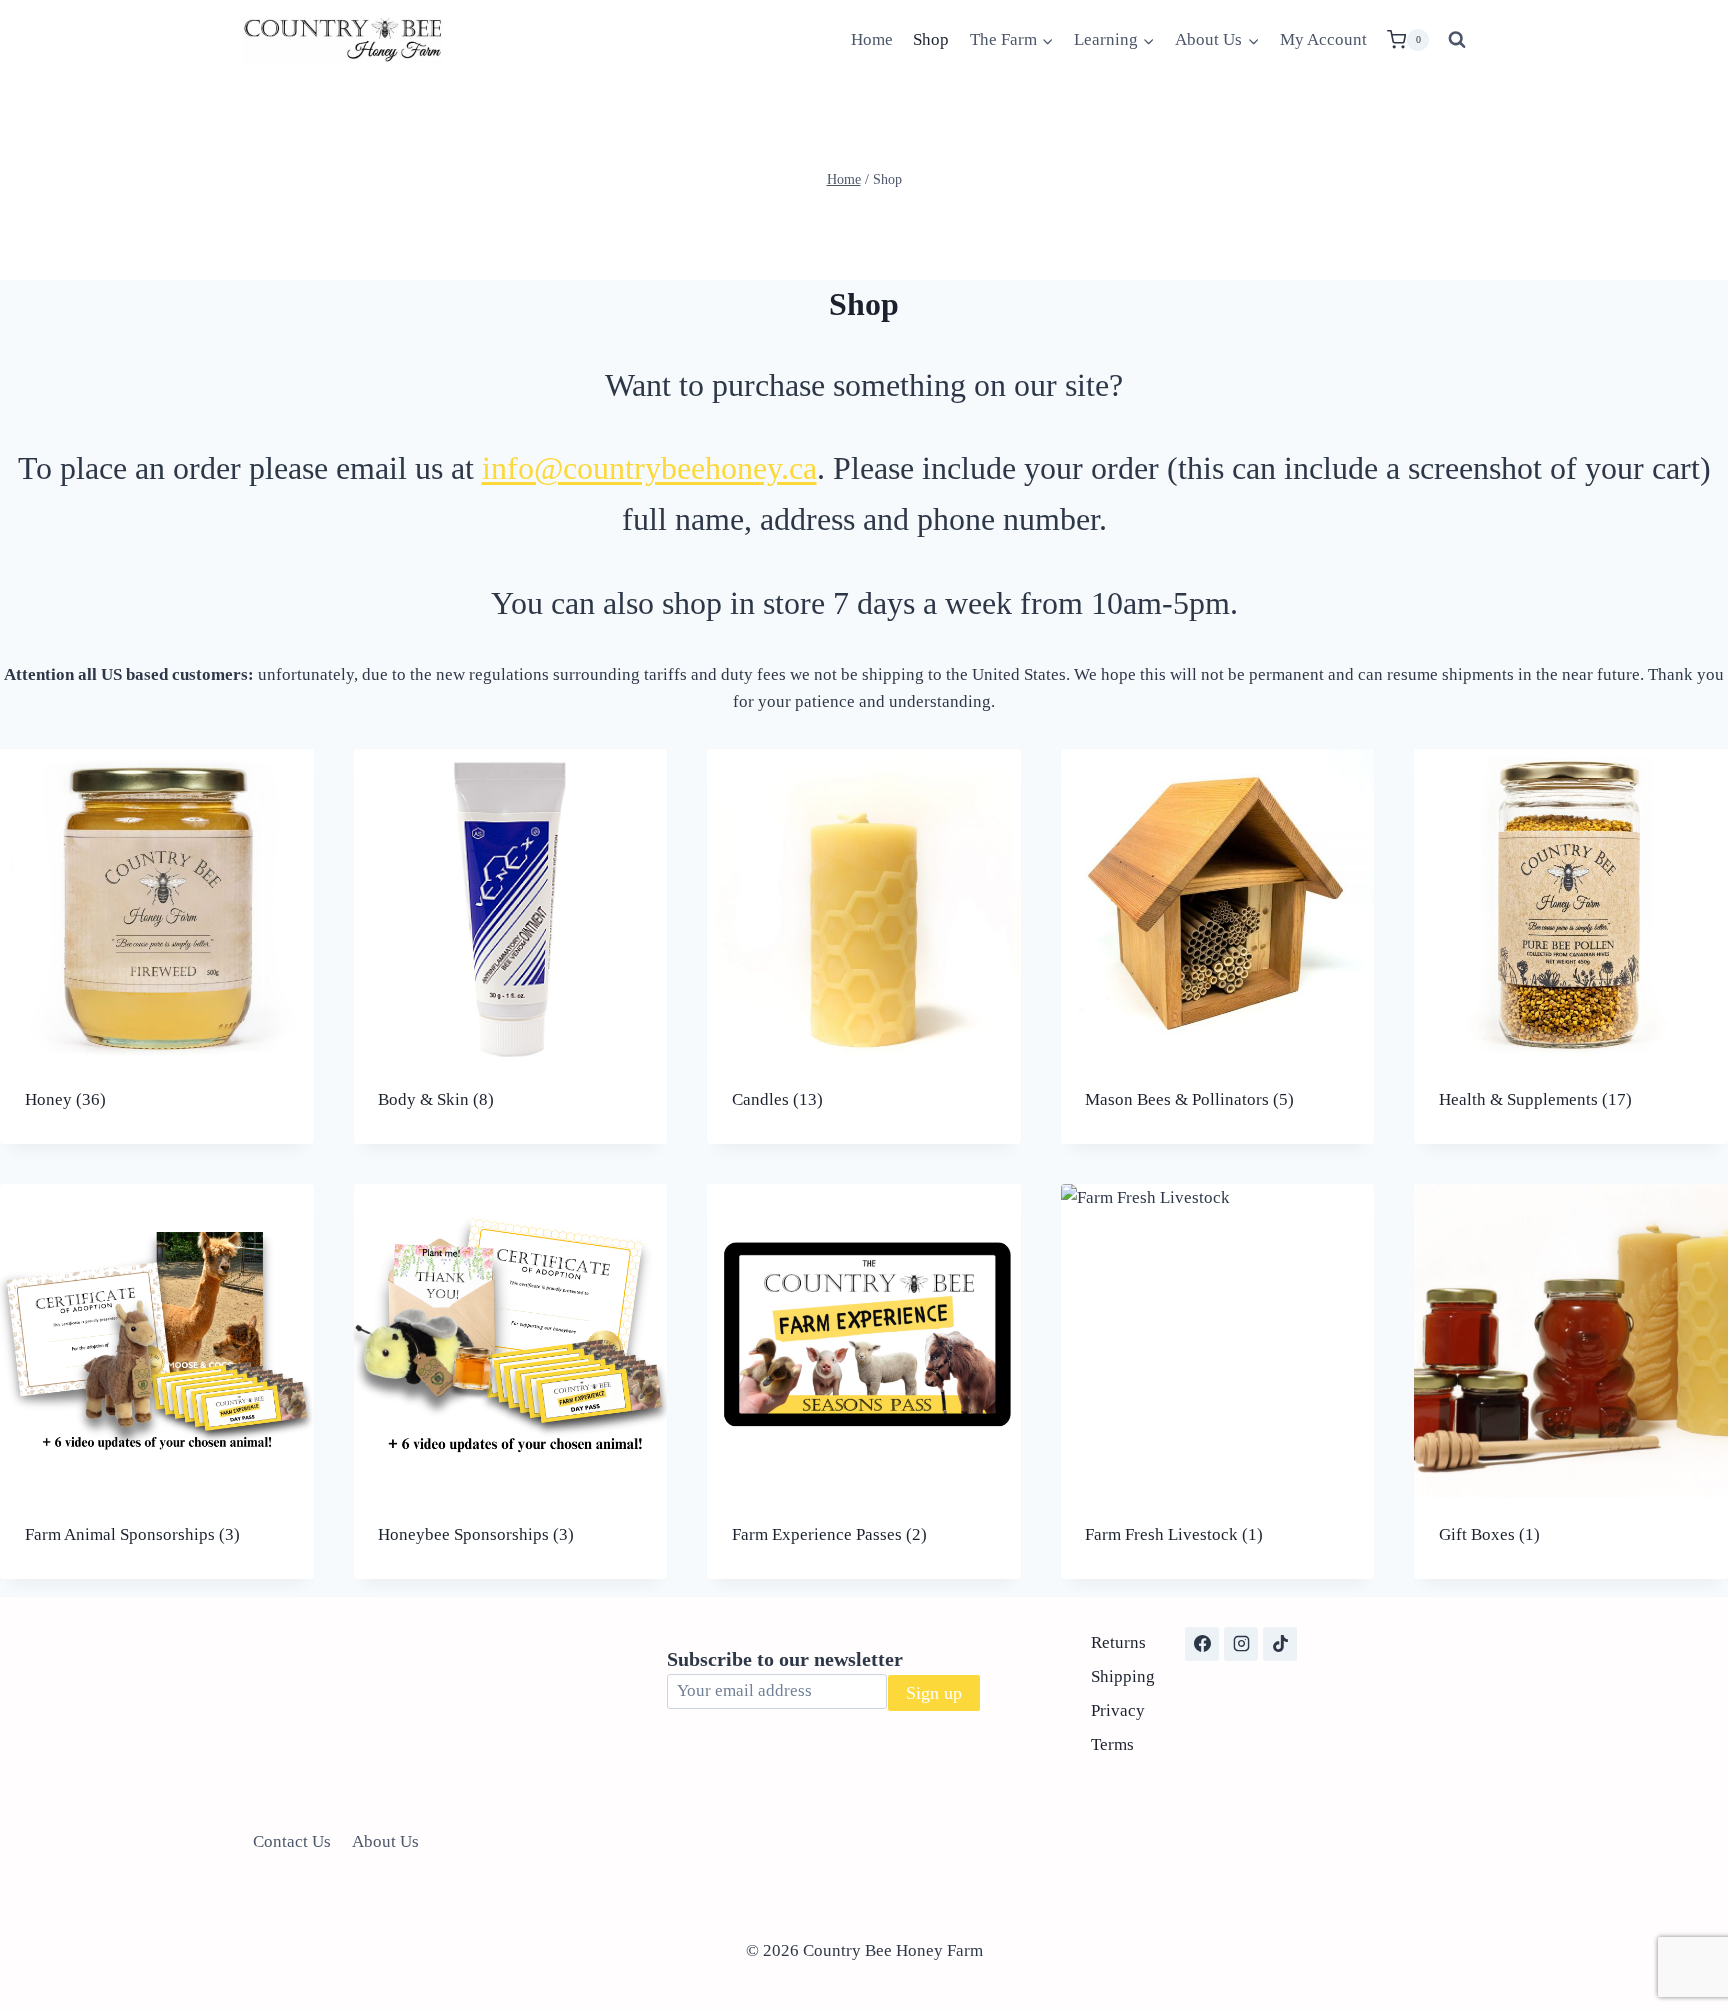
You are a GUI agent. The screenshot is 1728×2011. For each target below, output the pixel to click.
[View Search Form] (1457, 40)
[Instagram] (1241, 1644)
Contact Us (292, 1841)
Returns (1118, 1642)
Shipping (1123, 1676)
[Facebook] (1202, 1644)
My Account (1323, 39)
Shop (931, 39)
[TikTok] (1280, 1644)
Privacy (1118, 1710)
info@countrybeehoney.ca (649, 468)
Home (872, 39)
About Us (385, 1841)
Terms (1112, 1744)
